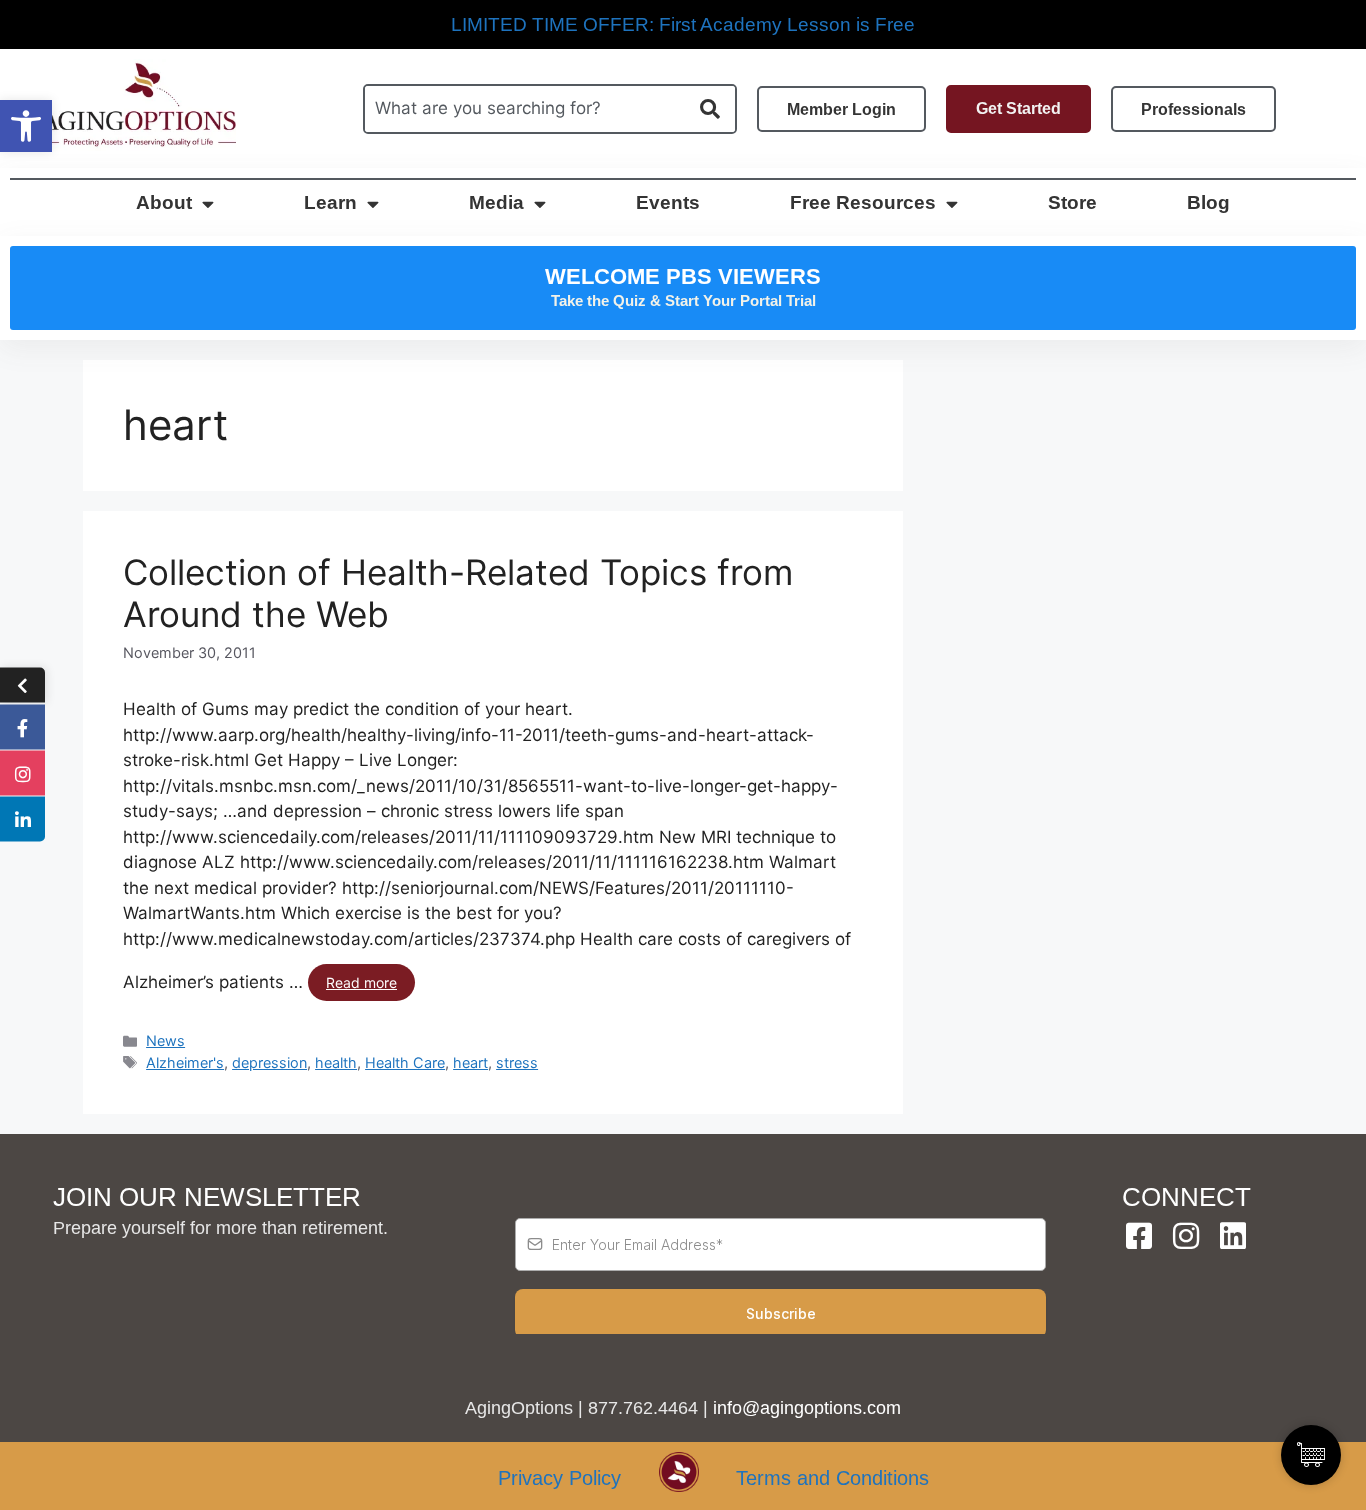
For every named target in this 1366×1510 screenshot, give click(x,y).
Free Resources (863, 202)
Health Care (405, 1062)
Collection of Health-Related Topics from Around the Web (458, 593)
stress (517, 1062)
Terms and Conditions (832, 1478)
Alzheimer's (185, 1062)
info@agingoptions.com (807, 1408)
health (336, 1062)
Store (1072, 202)
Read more (361, 982)
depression (269, 1062)
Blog (1208, 202)
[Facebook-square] (1139, 1236)
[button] (26, 126)
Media (496, 202)
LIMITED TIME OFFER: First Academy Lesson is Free (683, 24)
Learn (330, 202)
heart (470, 1062)
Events (668, 202)
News (165, 1040)
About (164, 202)
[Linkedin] (1233, 1236)
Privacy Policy (559, 1478)
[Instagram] (1186, 1236)
